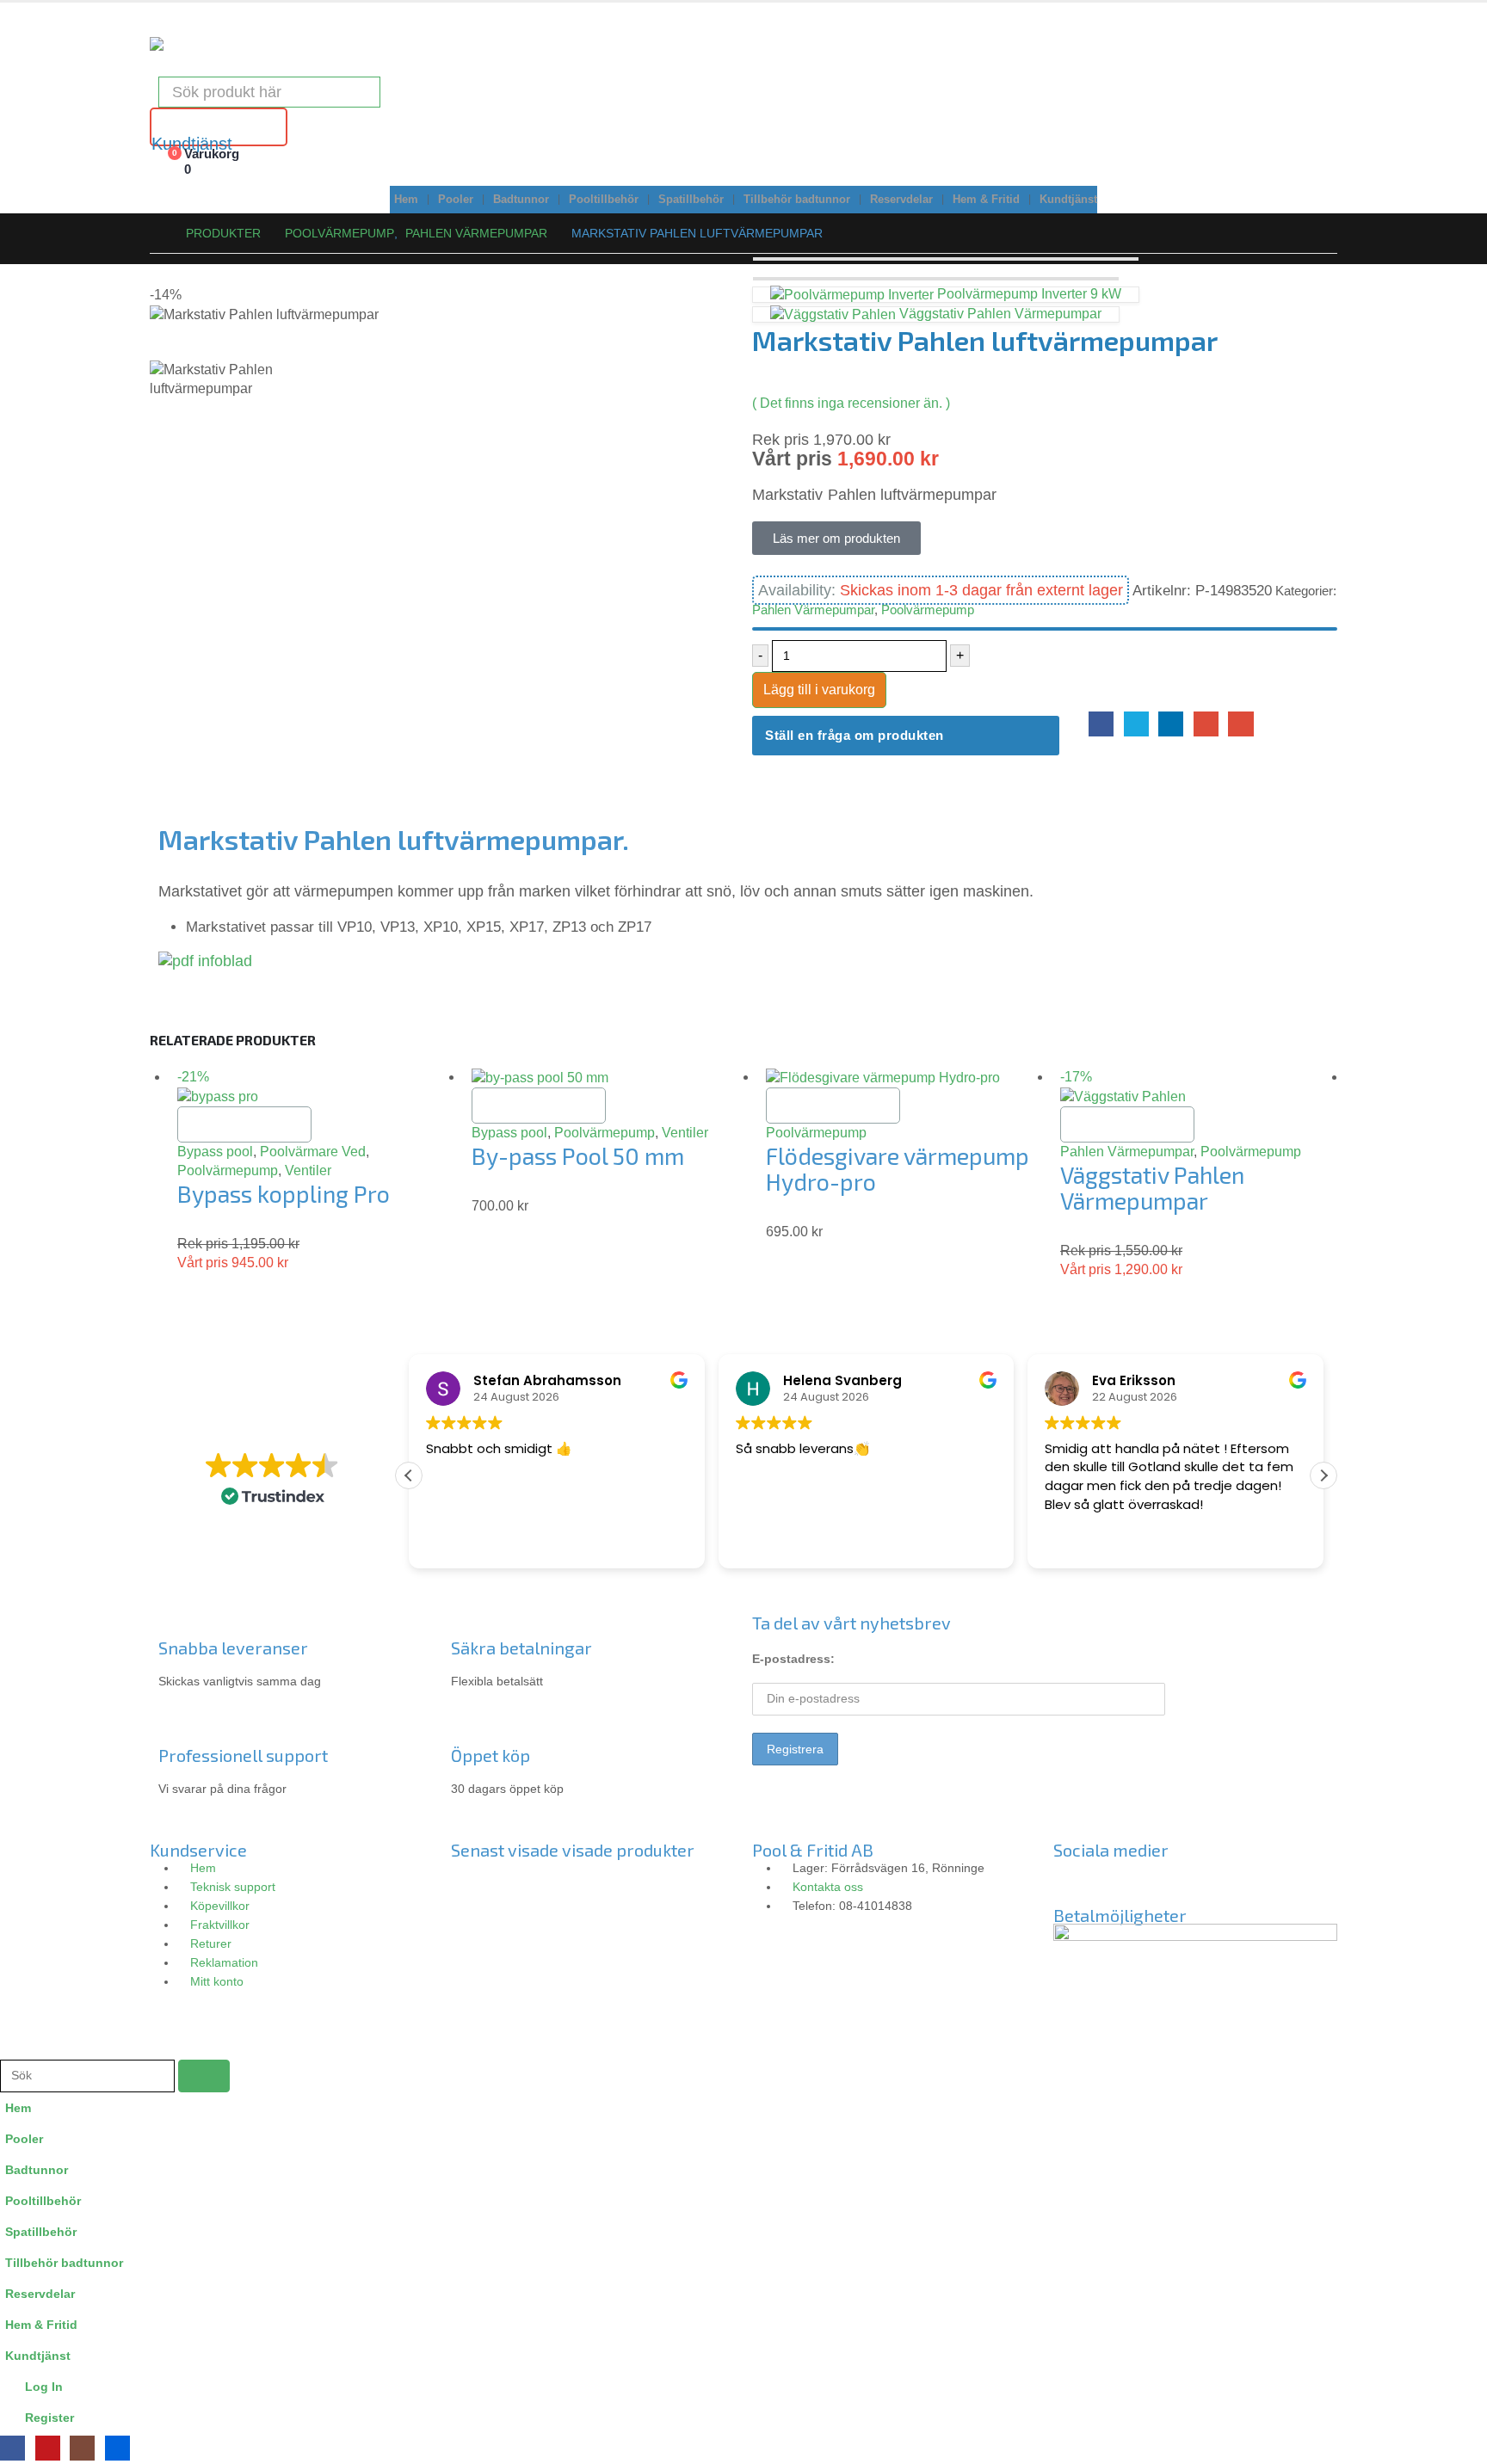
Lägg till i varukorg (819, 690)
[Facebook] (12, 2448)
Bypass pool (215, 1152)
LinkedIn (1171, 724)
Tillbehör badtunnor (797, 200)
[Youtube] (1168, 1880)
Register (49, 2418)
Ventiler (308, 1170)
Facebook (1101, 724)
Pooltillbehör (604, 200)
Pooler (456, 200)
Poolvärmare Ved (313, 1152)
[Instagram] (1121, 1880)
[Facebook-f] (1075, 1880)
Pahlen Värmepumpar (813, 610)
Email (1240, 724)
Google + (1206, 724)
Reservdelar (901, 200)
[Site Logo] (193, 44)
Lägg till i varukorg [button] (244, 1124)
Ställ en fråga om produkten (855, 735)
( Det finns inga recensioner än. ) (851, 403)
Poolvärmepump (928, 610)
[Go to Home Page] (156, 233)
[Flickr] (1214, 1880)
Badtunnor (521, 200)
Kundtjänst (1068, 200)
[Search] (355, 92)
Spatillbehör (691, 200)
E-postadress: (793, 1659)
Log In (44, 2387)
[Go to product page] (610, 1078)
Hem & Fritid (986, 200)
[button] (1323, 1475)
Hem (406, 200)
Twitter (1136, 724)
